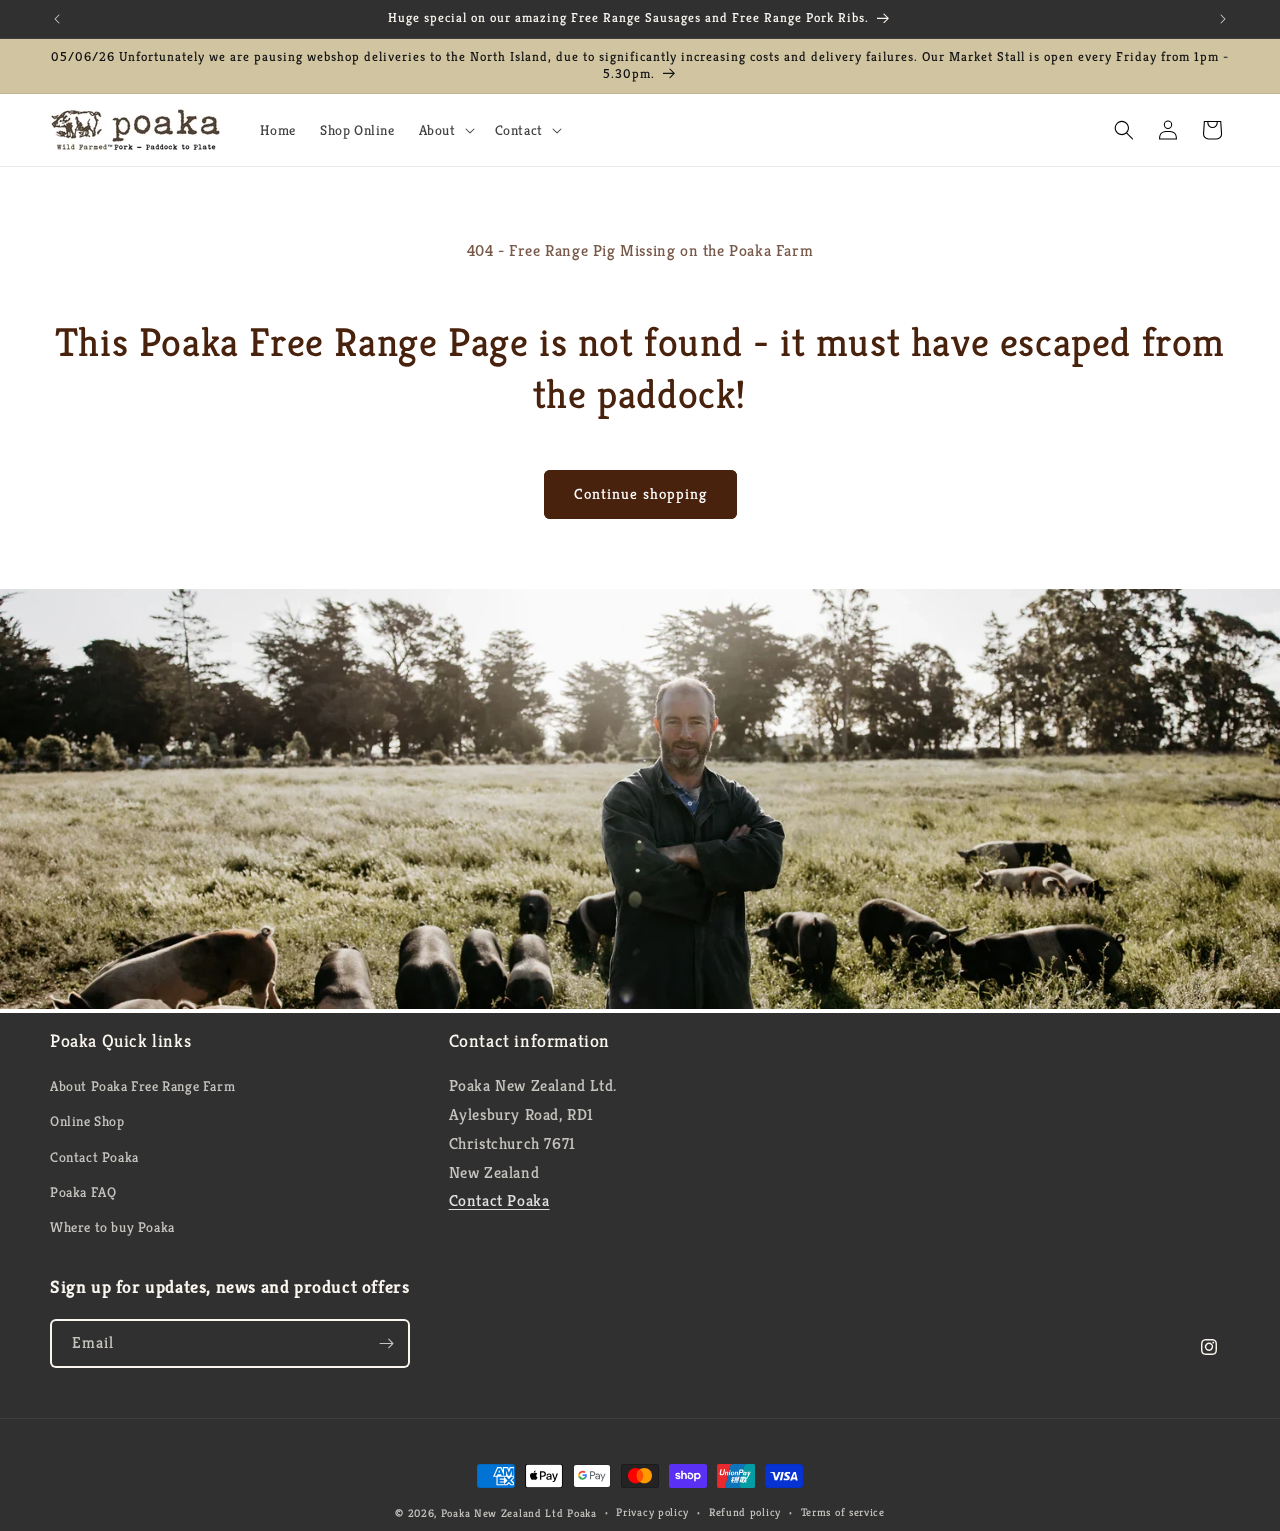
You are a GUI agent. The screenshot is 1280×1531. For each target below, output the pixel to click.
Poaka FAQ (83, 1192)
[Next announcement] (1223, 19)
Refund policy (745, 1512)
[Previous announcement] (57, 19)
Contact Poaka (94, 1157)
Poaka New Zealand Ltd (504, 1513)
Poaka (582, 1513)
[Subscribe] (386, 1343)
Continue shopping (640, 493)
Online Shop (87, 1121)
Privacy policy (652, 1512)
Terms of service (843, 1512)
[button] (445, 130)
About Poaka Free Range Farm (142, 1086)
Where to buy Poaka (112, 1227)
